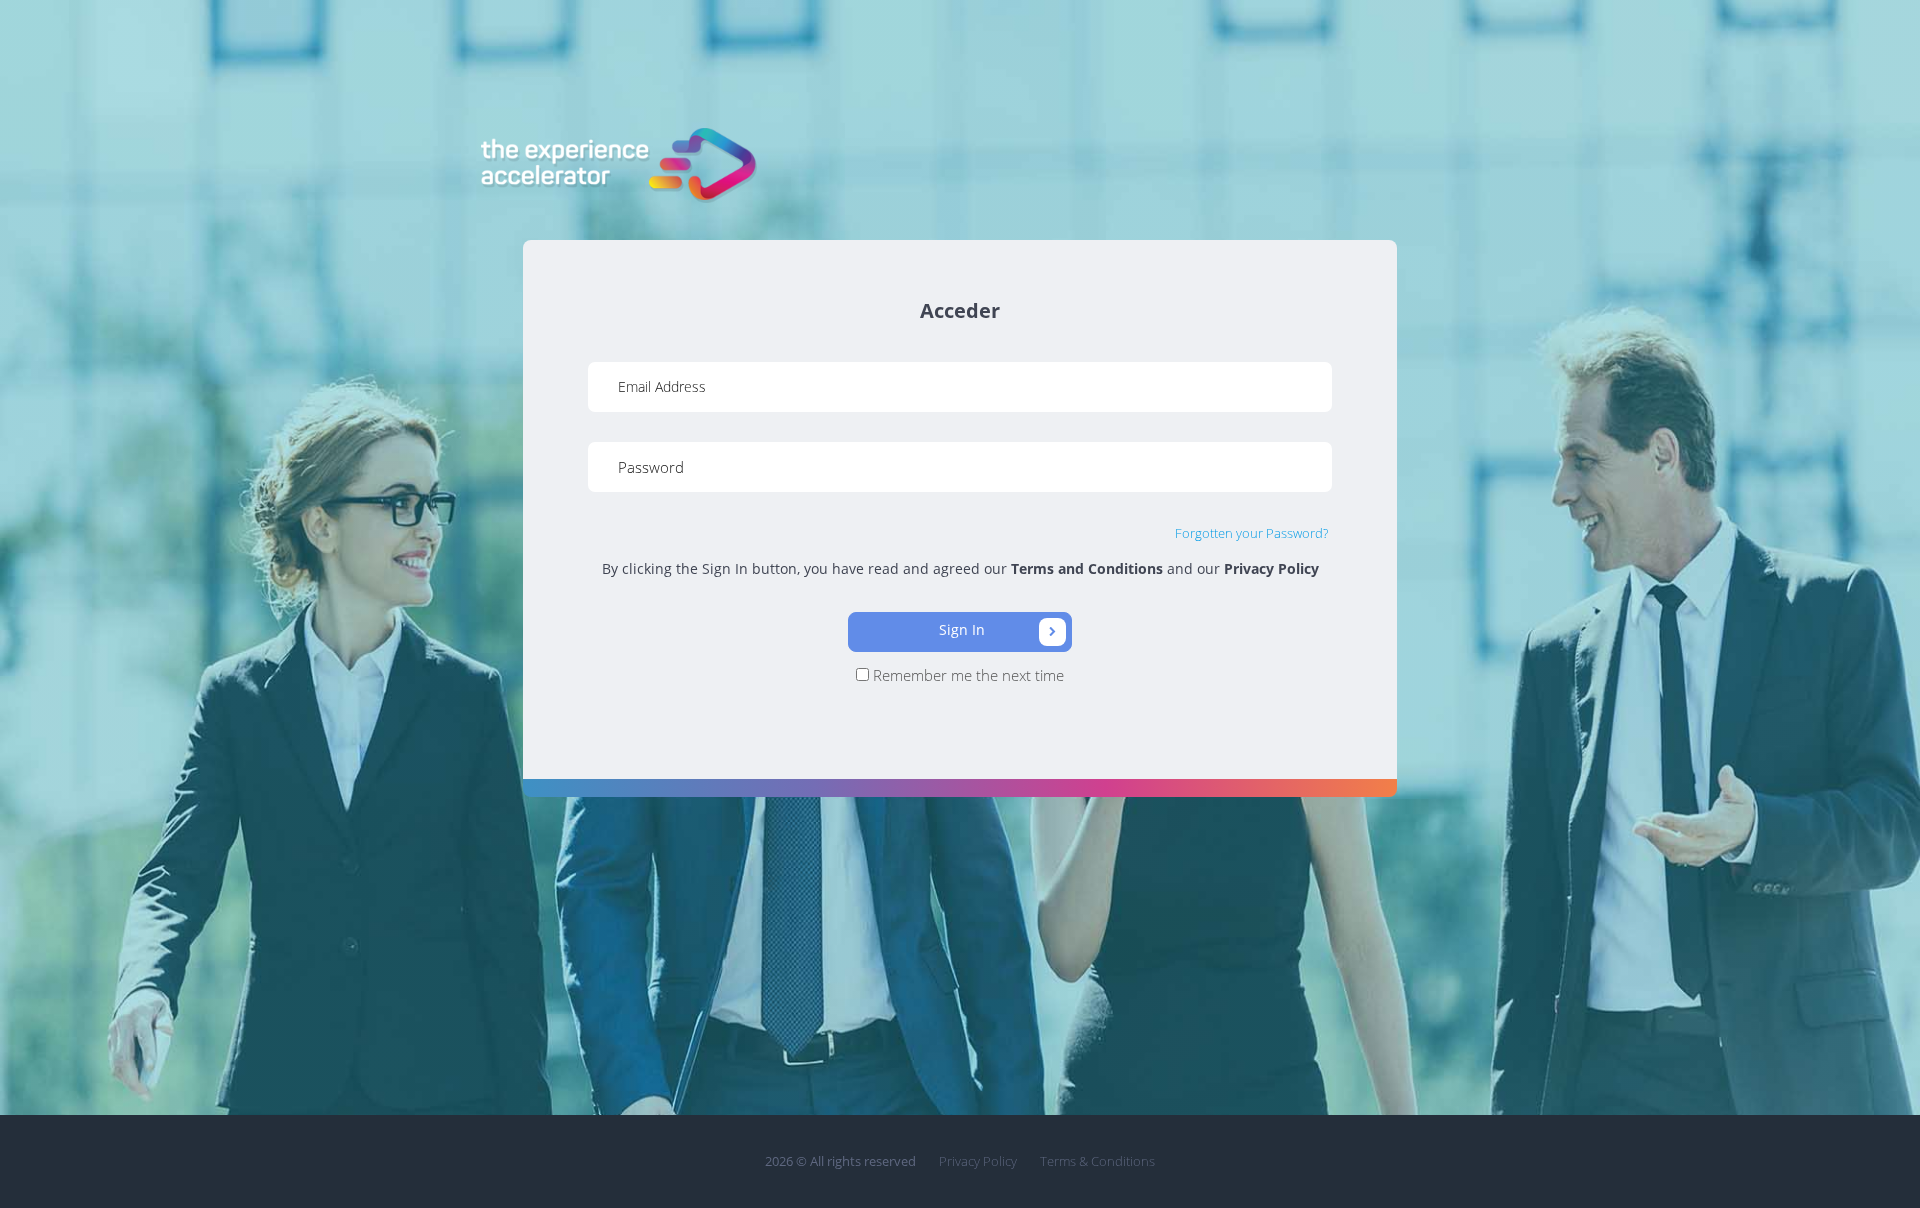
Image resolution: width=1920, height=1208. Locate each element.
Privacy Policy (978, 1161)
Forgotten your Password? (1251, 533)
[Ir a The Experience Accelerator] (616, 165)
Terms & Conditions (1097, 1161)
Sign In (964, 629)
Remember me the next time (966, 675)
